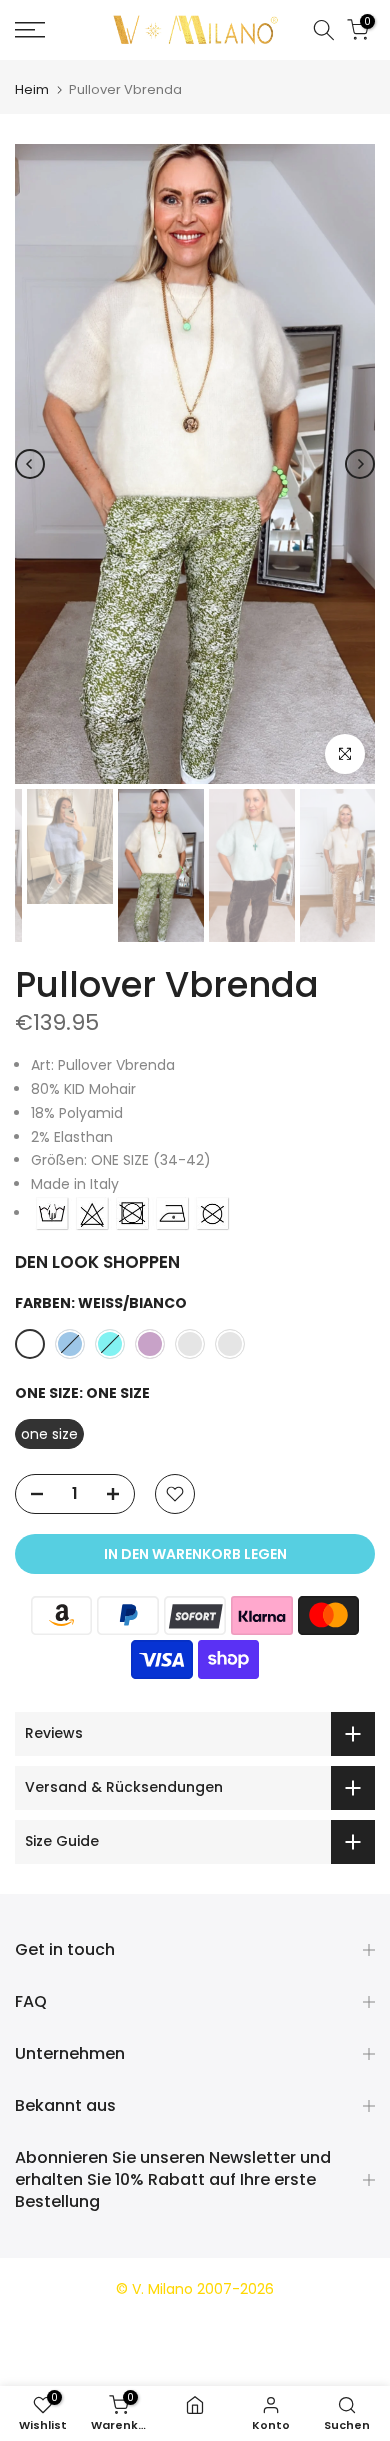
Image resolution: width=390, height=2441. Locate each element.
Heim (32, 89)
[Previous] (30, 464)
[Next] (360, 464)
